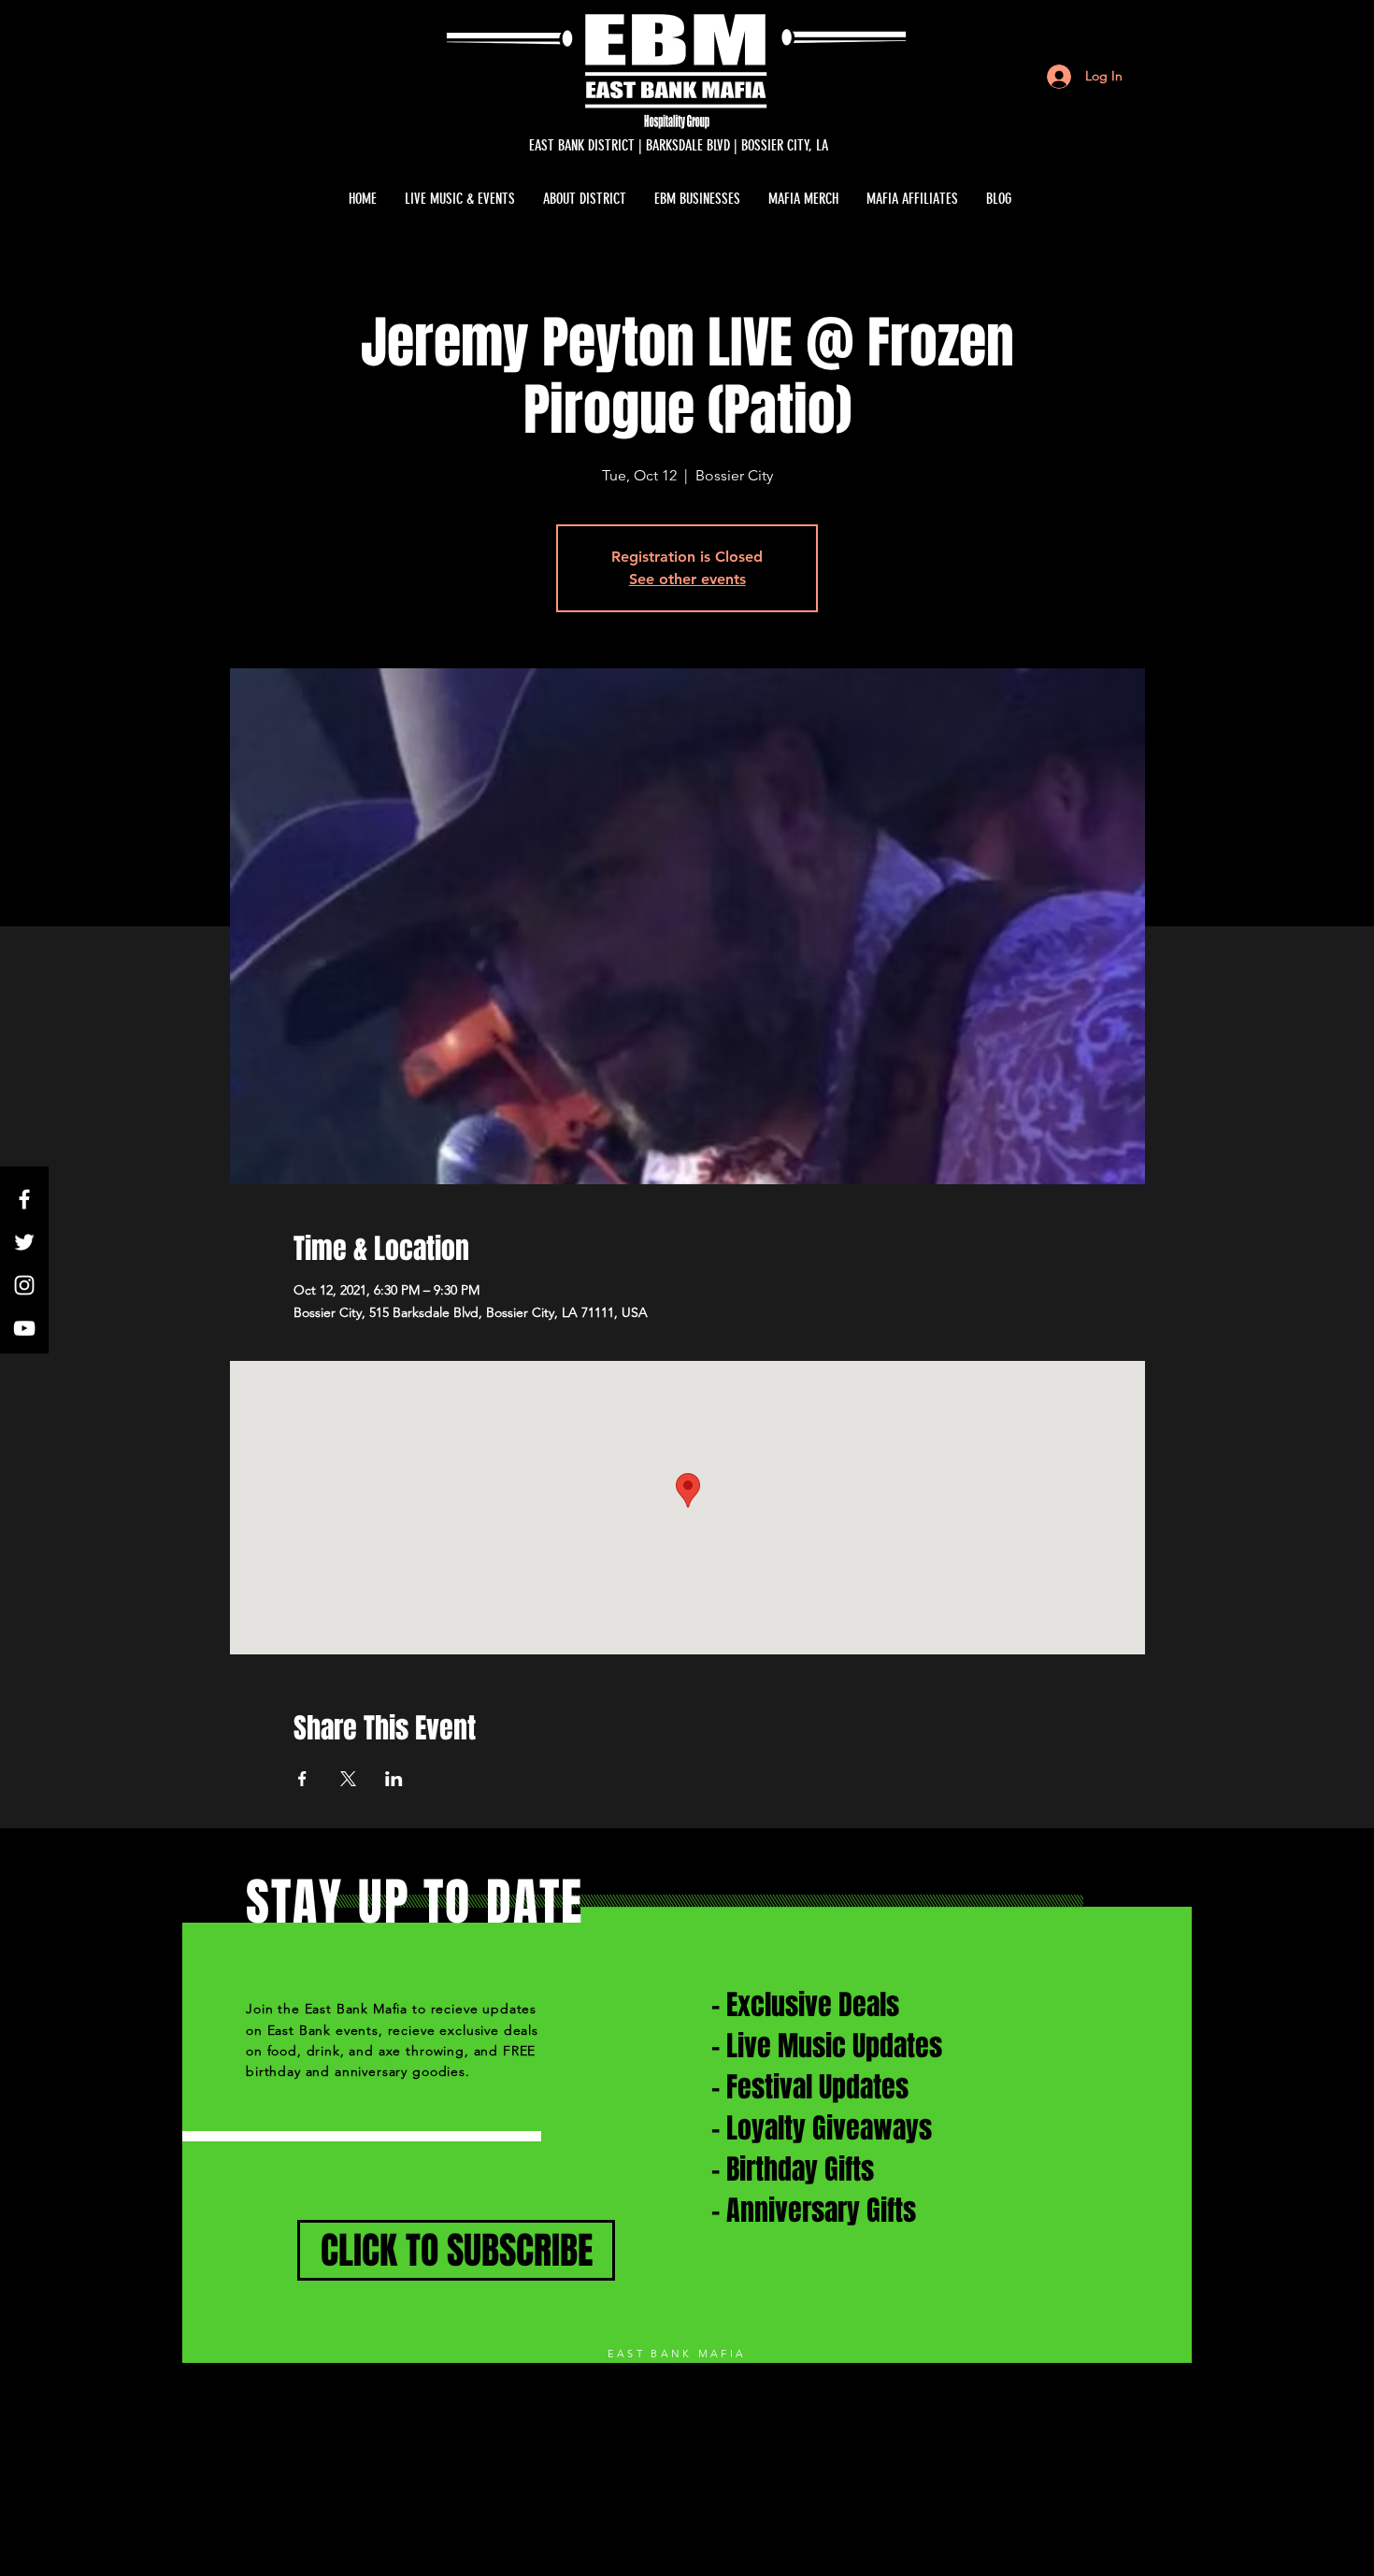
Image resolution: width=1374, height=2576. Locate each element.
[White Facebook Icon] (24, 1199)
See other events (687, 579)
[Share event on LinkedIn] (394, 1779)
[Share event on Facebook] (302, 1779)
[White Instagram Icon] (24, 1285)
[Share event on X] (348, 1779)
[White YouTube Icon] (24, 1328)
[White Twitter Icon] (24, 1242)
